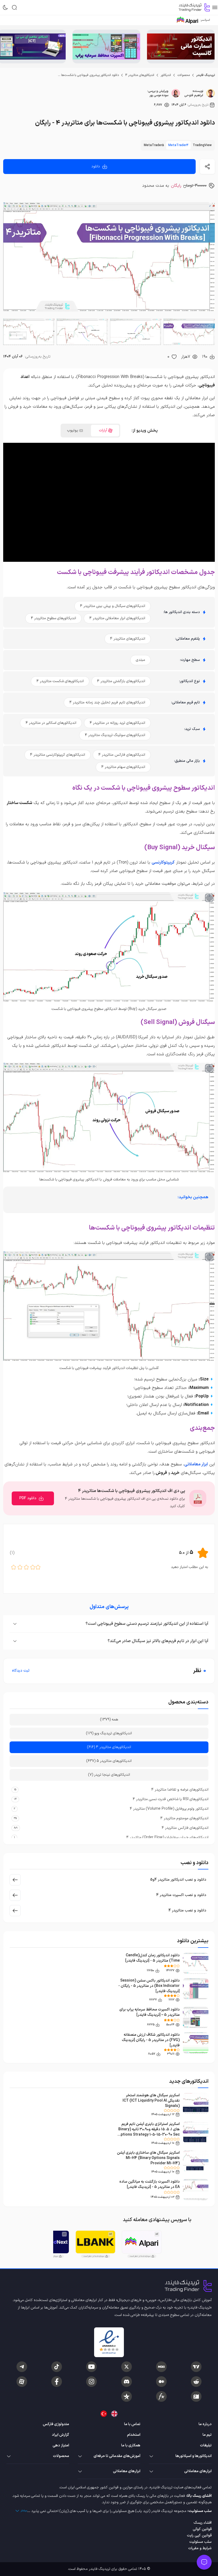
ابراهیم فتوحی (194, 95)
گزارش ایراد (60, 2435)
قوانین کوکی (202, 2529)
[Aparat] (22, 2382)
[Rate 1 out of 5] (38, 1567)
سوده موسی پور (159, 95)
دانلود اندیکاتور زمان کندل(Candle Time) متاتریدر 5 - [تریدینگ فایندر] (152, 1958)
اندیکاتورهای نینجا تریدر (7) (109, 1775)
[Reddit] (196, 2382)
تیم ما (207, 2435)
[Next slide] (8, 46)
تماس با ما (132, 2424)
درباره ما (205, 2424)
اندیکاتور (166, 75)
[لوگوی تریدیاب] (193, 7)
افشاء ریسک (203, 2523)
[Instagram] (91, 2382)
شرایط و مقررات (200, 2548)
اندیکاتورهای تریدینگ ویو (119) (109, 1733)
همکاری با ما (131, 2445)
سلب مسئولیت (200, 2542)
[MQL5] (161, 2367)
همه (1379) (109, 1720)
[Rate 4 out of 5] (20, 1567)
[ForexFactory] (196, 2396)
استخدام (134, 2435)
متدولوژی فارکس (56, 2424)
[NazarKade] (127, 2396)
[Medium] (161, 2382)
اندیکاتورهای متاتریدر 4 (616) (109, 1747)
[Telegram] (22, 2367)
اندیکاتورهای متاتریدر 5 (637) (109, 1761)
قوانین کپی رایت (199, 2535)
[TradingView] (196, 2367)
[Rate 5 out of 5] (14, 1567)
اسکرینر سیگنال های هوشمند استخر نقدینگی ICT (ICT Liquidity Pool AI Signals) (151, 2101)
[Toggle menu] (204, 2562)
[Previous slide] (210, 46)
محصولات (184, 75)
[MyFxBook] (161, 2396)
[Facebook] (57, 2382)
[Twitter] (127, 2367)
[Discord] (127, 2382)
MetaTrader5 (154, 145)
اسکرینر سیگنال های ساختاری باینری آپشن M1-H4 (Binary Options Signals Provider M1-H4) (148, 2158)
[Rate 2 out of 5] (33, 1567)
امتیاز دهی (61, 2445)
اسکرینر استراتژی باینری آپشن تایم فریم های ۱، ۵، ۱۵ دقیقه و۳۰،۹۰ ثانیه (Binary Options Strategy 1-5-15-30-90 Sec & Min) (149, 2132)
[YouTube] (91, 2367)
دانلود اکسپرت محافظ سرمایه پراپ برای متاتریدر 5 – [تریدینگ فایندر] (150, 2012)
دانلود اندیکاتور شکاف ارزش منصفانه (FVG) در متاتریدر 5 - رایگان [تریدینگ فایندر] (151, 2040)
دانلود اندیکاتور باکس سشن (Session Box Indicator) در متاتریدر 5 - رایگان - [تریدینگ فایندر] (149, 1986)
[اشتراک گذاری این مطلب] (207, 167)
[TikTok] (57, 2367)
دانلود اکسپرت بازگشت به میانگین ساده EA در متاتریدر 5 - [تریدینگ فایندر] (150, 2184)
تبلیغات (206, 2445)
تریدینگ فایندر (206, 75)
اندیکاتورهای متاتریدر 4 (140, 75)
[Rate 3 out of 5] (26, 1567)
